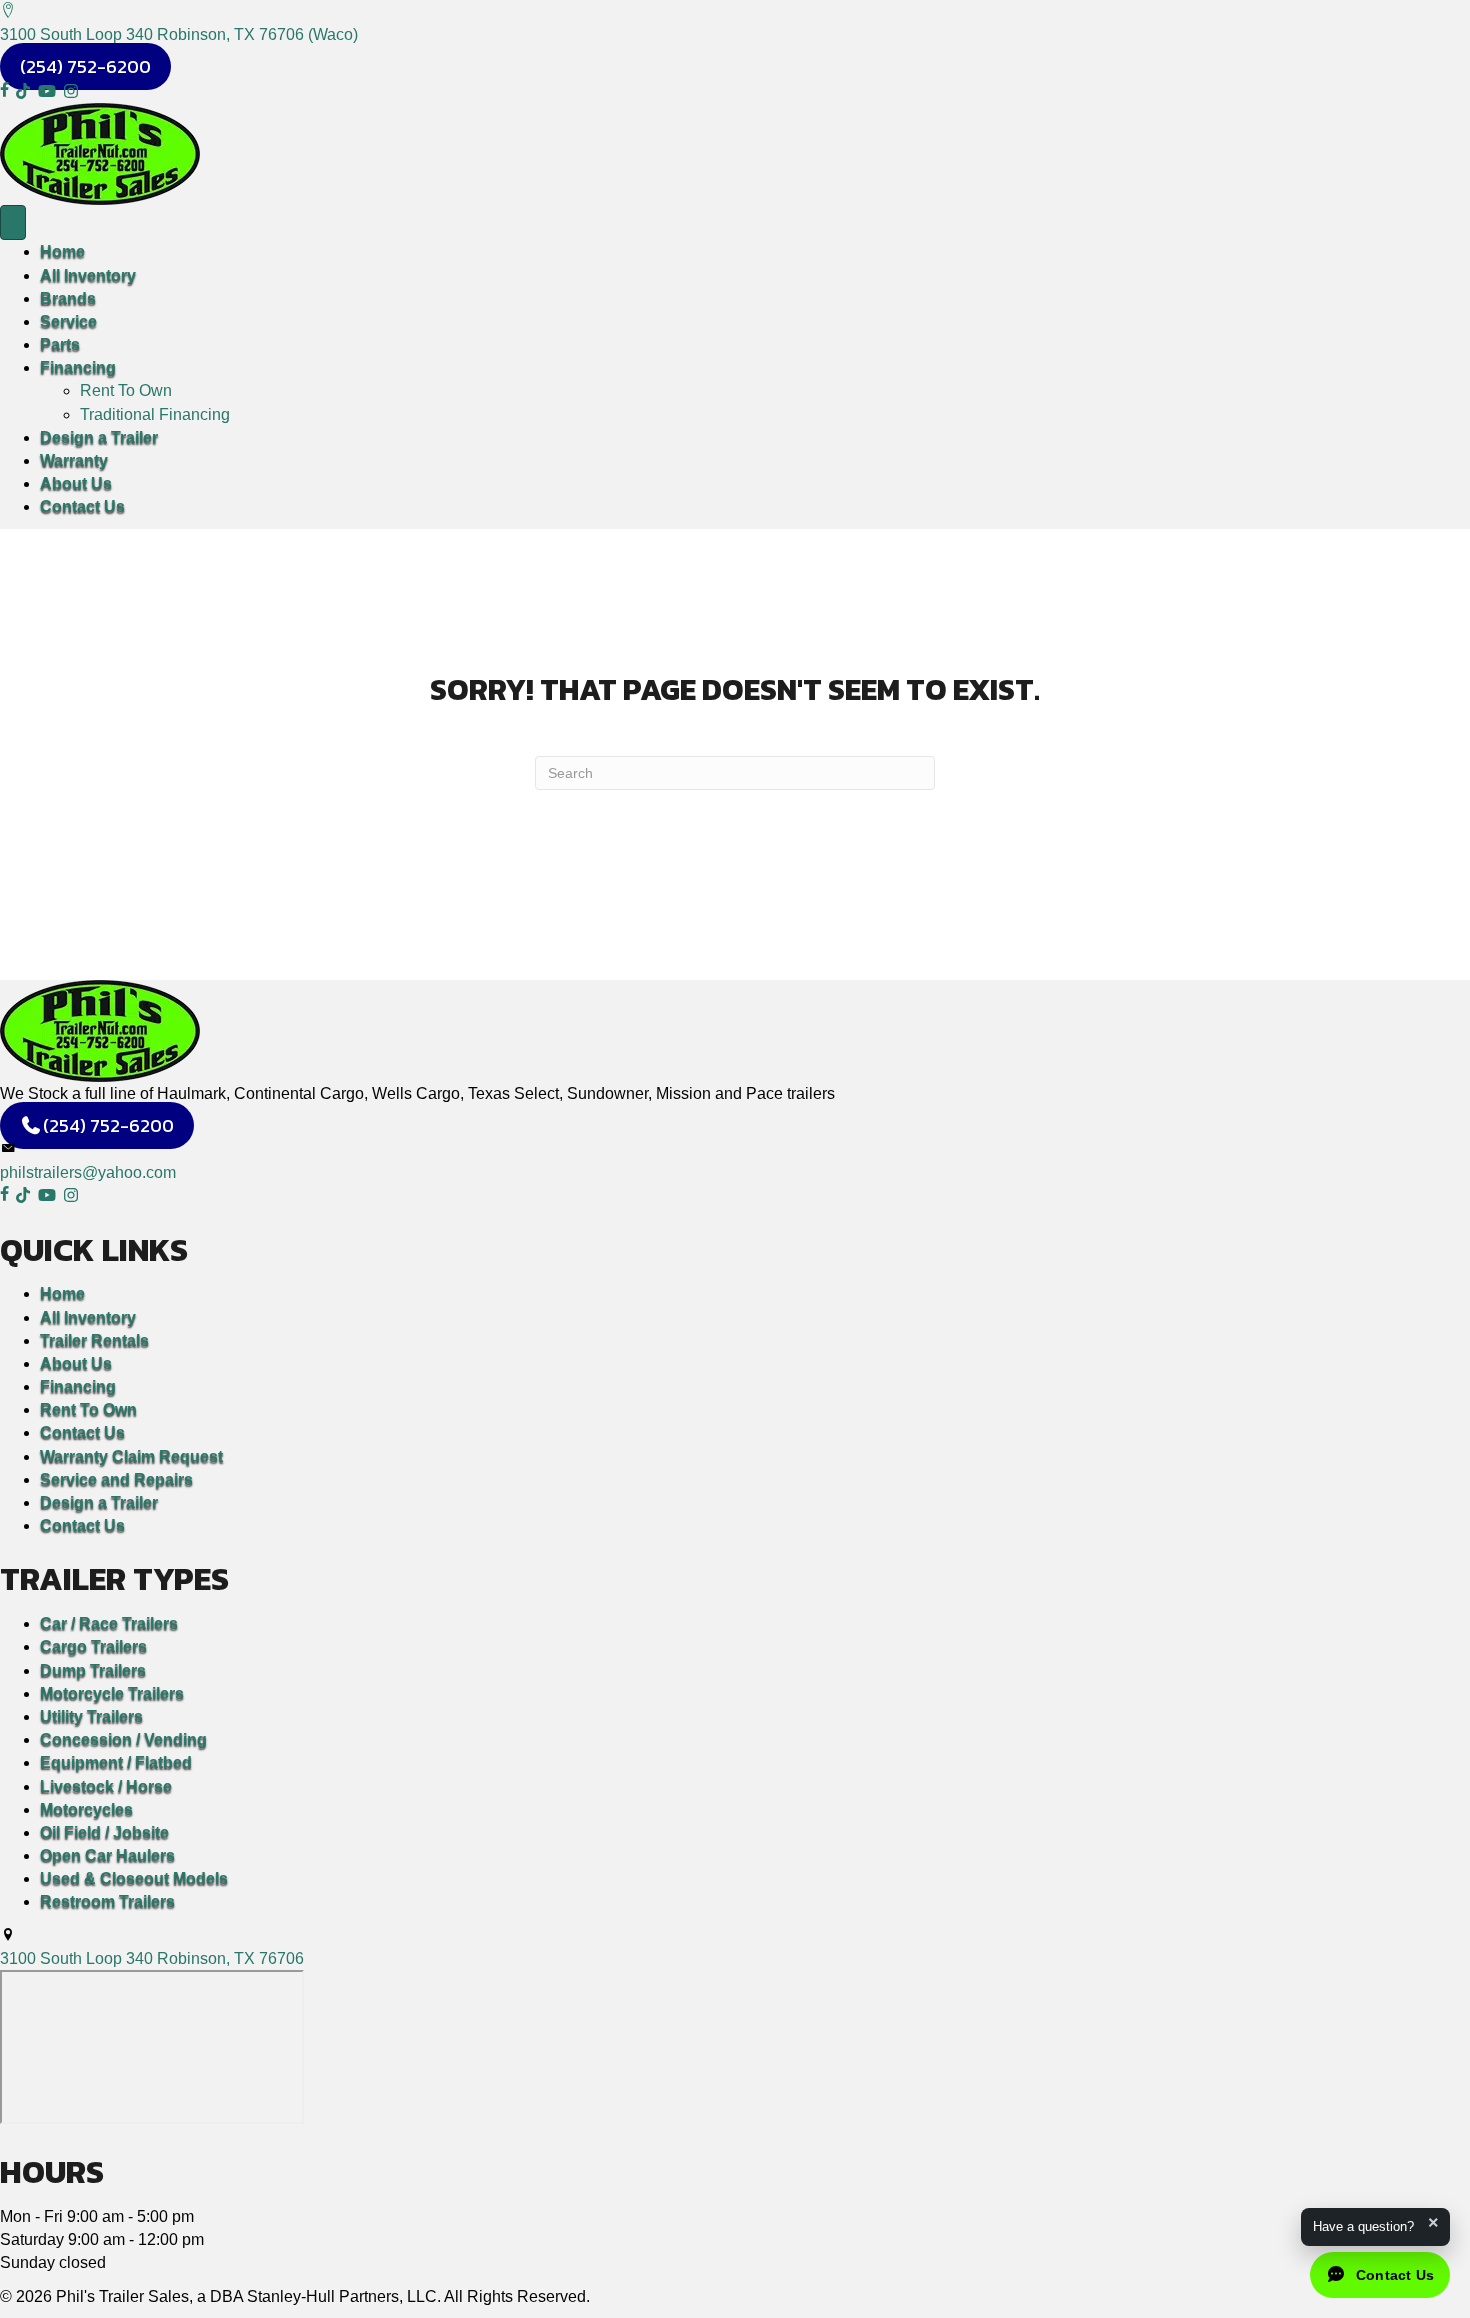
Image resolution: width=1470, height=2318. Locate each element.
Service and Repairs (116, 1479)
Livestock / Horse (106, 1786)
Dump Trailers (93, 1670)
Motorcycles (86, 1809)
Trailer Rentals (94, 1340)
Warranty (74, 460)
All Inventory (88, 275)
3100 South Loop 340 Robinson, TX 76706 (152, 1958)
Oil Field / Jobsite (104, 1832)
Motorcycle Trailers (112, 1693)
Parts (60, 344)
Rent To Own (126, 390)
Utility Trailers (91, 1716)
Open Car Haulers (107, 1855)
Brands (68, 298)
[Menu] (13, 223)
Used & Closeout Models (134, 1878)
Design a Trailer (99, 437)
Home (62, 251)
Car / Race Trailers (109, 1623)
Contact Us (82, 506)
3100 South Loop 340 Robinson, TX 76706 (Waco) (179, 34)
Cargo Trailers (93, 1646)
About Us (76, 483)
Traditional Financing (155, 414)
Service (68, 321)
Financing (78, 367)
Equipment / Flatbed (116, 1762)
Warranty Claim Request (131, 1456)
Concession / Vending (123, 1739)
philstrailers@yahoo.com (88, 1172)
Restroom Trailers (107, 1901)
